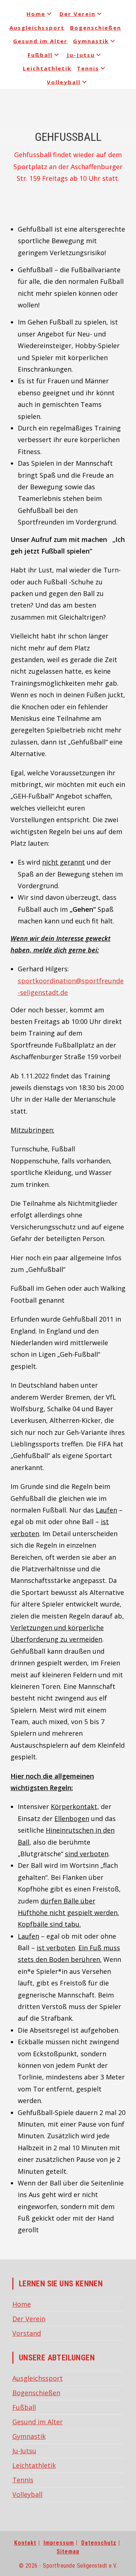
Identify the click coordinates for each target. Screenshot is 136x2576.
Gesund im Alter (40, 41)
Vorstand (27, 2333)
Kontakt (25, 2543)
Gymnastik (91, 41)
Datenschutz (99, 2543)
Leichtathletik (47, 68)
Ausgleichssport (37, 28)
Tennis (88, 68)
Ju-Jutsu (81, 55)
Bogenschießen (96, 28)
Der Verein (77, 14)
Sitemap (68, 2551)
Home (36, 14)
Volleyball (64, 82)
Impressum (59, 2543)
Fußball (40, 55)
